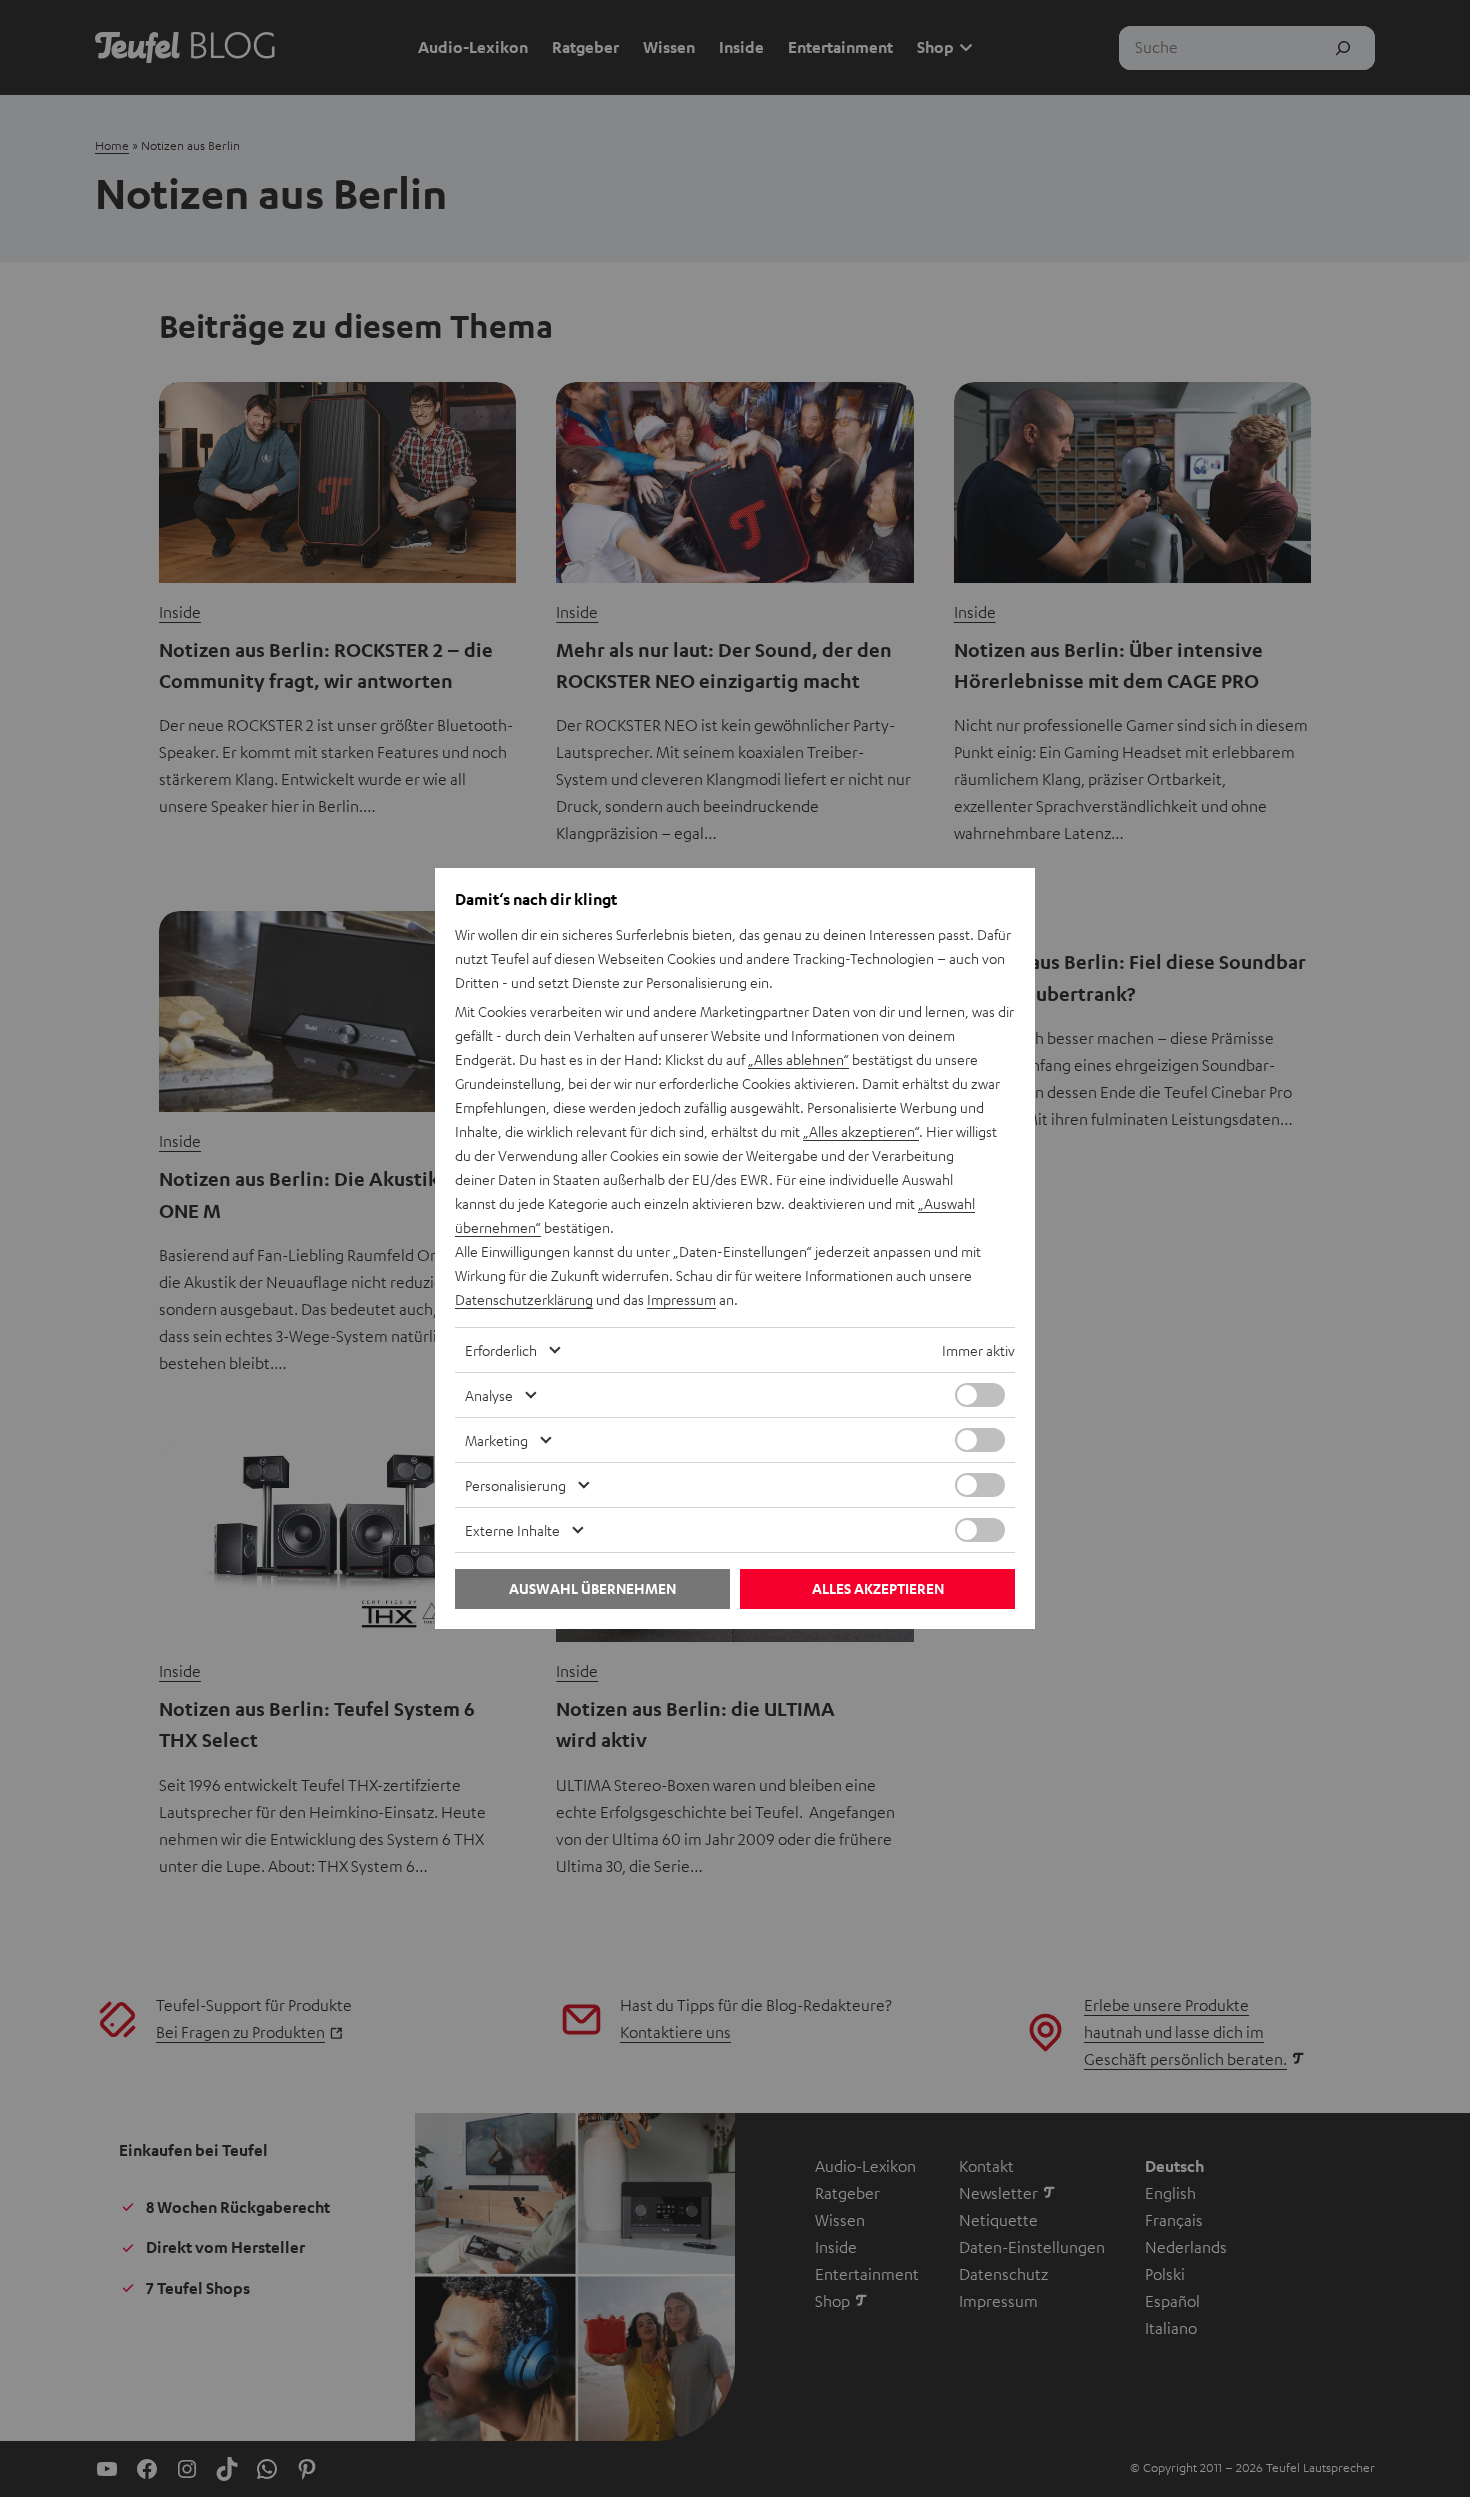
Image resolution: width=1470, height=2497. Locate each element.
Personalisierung (515, 1485)
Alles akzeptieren (878, 1588)
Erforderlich (501, 1350)
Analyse (489, 1395)
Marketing (496, 1440)
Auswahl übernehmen (592, 1588)
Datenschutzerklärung (524, 1299)
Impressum (681, 1299)
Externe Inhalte (512, 1530)
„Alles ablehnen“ (798, 1059)
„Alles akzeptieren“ (861, 1131)
